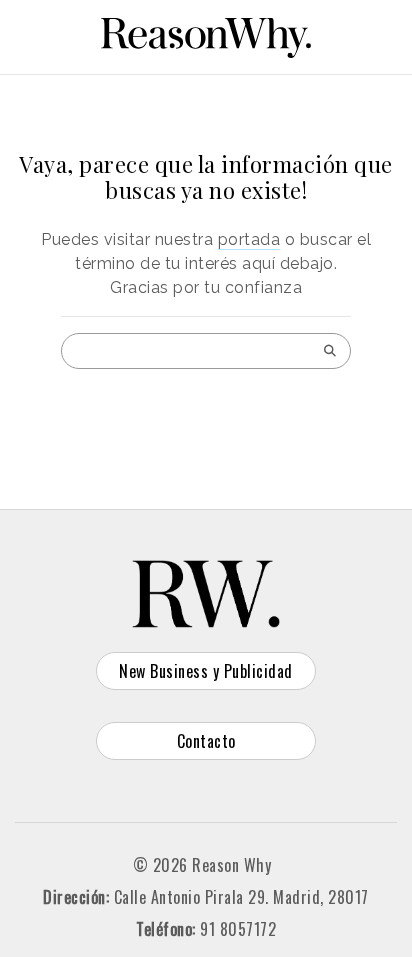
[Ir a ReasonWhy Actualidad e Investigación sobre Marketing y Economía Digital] (206, 34)
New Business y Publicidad (206, 671)
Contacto (206, 741)
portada (249, 239)
